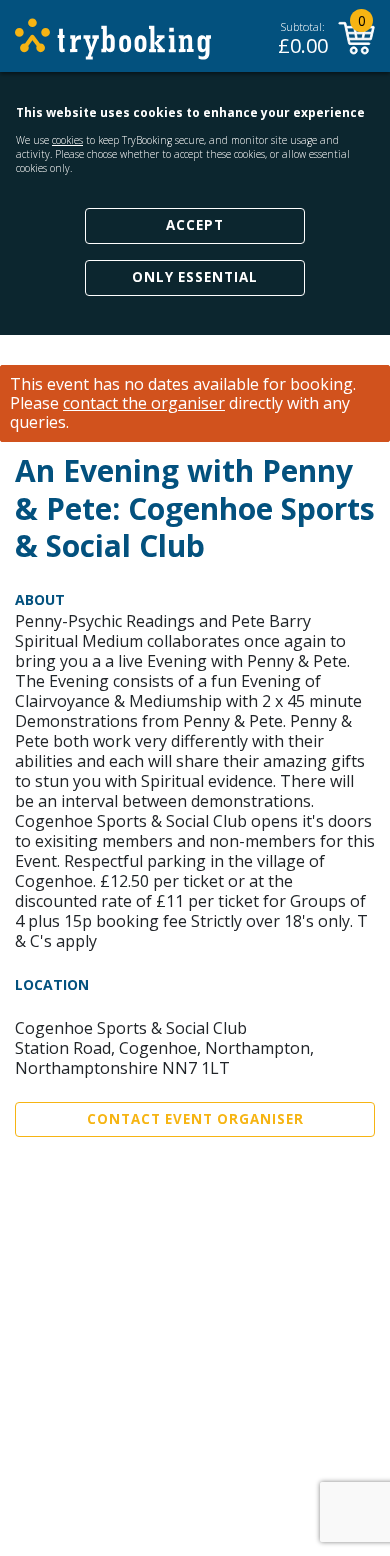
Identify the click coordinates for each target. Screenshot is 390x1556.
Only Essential (195, 277)
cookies (67, 140)
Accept (195, 225)
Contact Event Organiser (195, 1119)
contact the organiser (144, 403)
